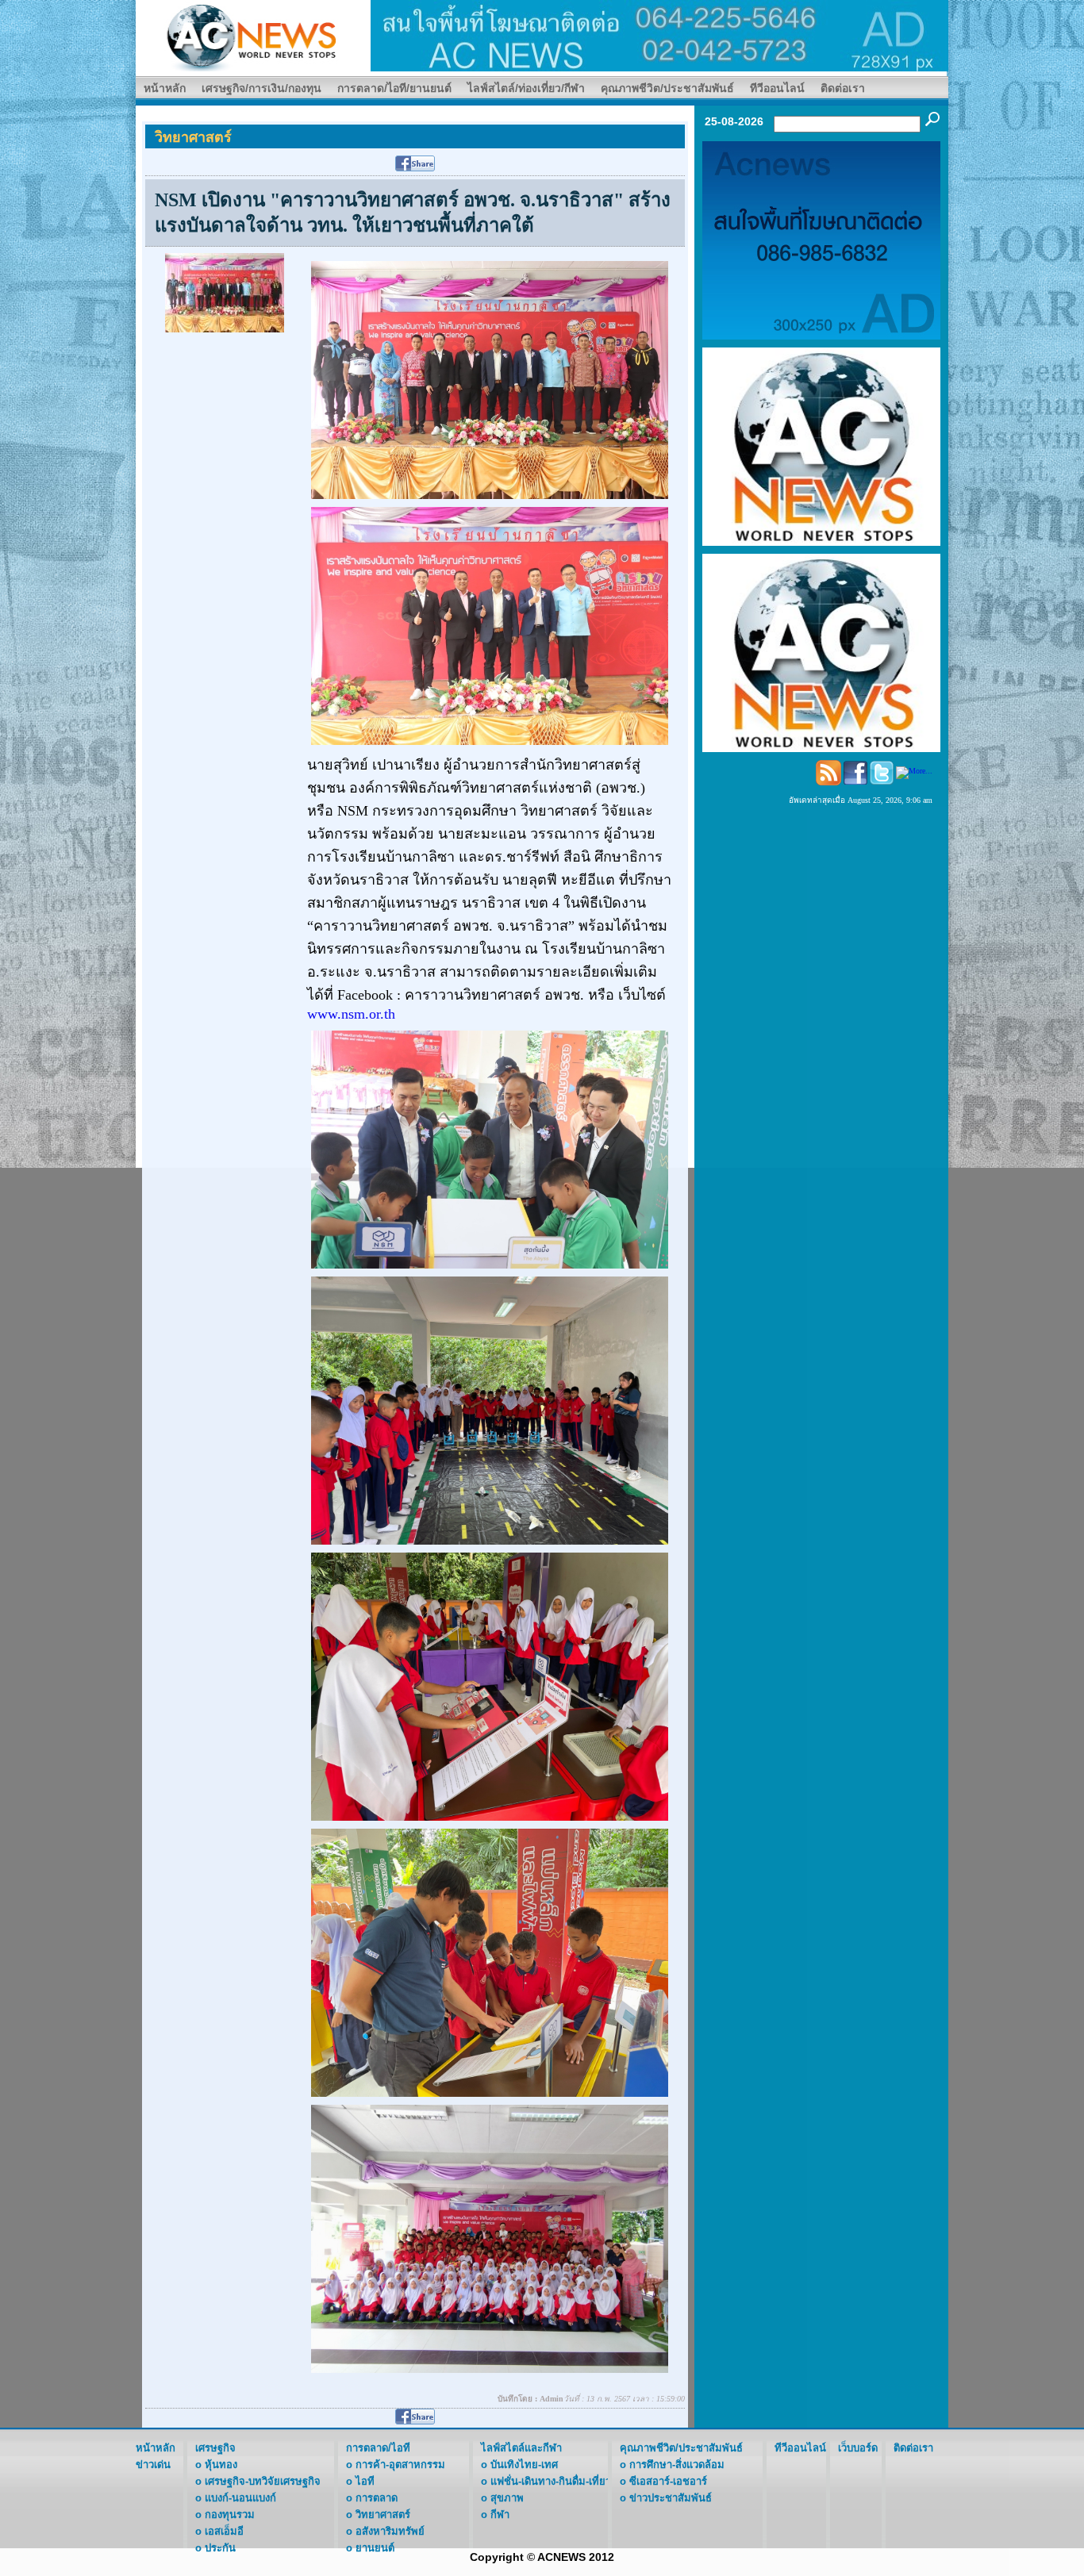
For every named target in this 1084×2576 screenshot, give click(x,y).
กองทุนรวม (230, 2515)
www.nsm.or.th (351, 1014)
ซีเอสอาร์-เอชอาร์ (668, 2481)
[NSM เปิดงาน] (225, 292)
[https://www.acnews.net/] (659, 35)
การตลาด (377, 2498)
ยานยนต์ (375, 2548)
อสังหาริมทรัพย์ (390, 2531)
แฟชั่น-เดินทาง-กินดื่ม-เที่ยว (551, 2481)
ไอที (365, 2481)
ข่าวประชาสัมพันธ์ (671, 2498)
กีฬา (500, 2515)
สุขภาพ (507, 2498)
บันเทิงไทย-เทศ (524, 2465)
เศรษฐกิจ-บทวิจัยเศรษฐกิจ (263, 2481)
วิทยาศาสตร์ (383, 2515)
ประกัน (220, 2548)
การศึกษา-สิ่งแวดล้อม (677, 2465)
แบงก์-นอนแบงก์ (240, 2498)
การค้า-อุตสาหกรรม (400, 2465)
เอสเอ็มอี (224, 2531)
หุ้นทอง (221, 2465)
